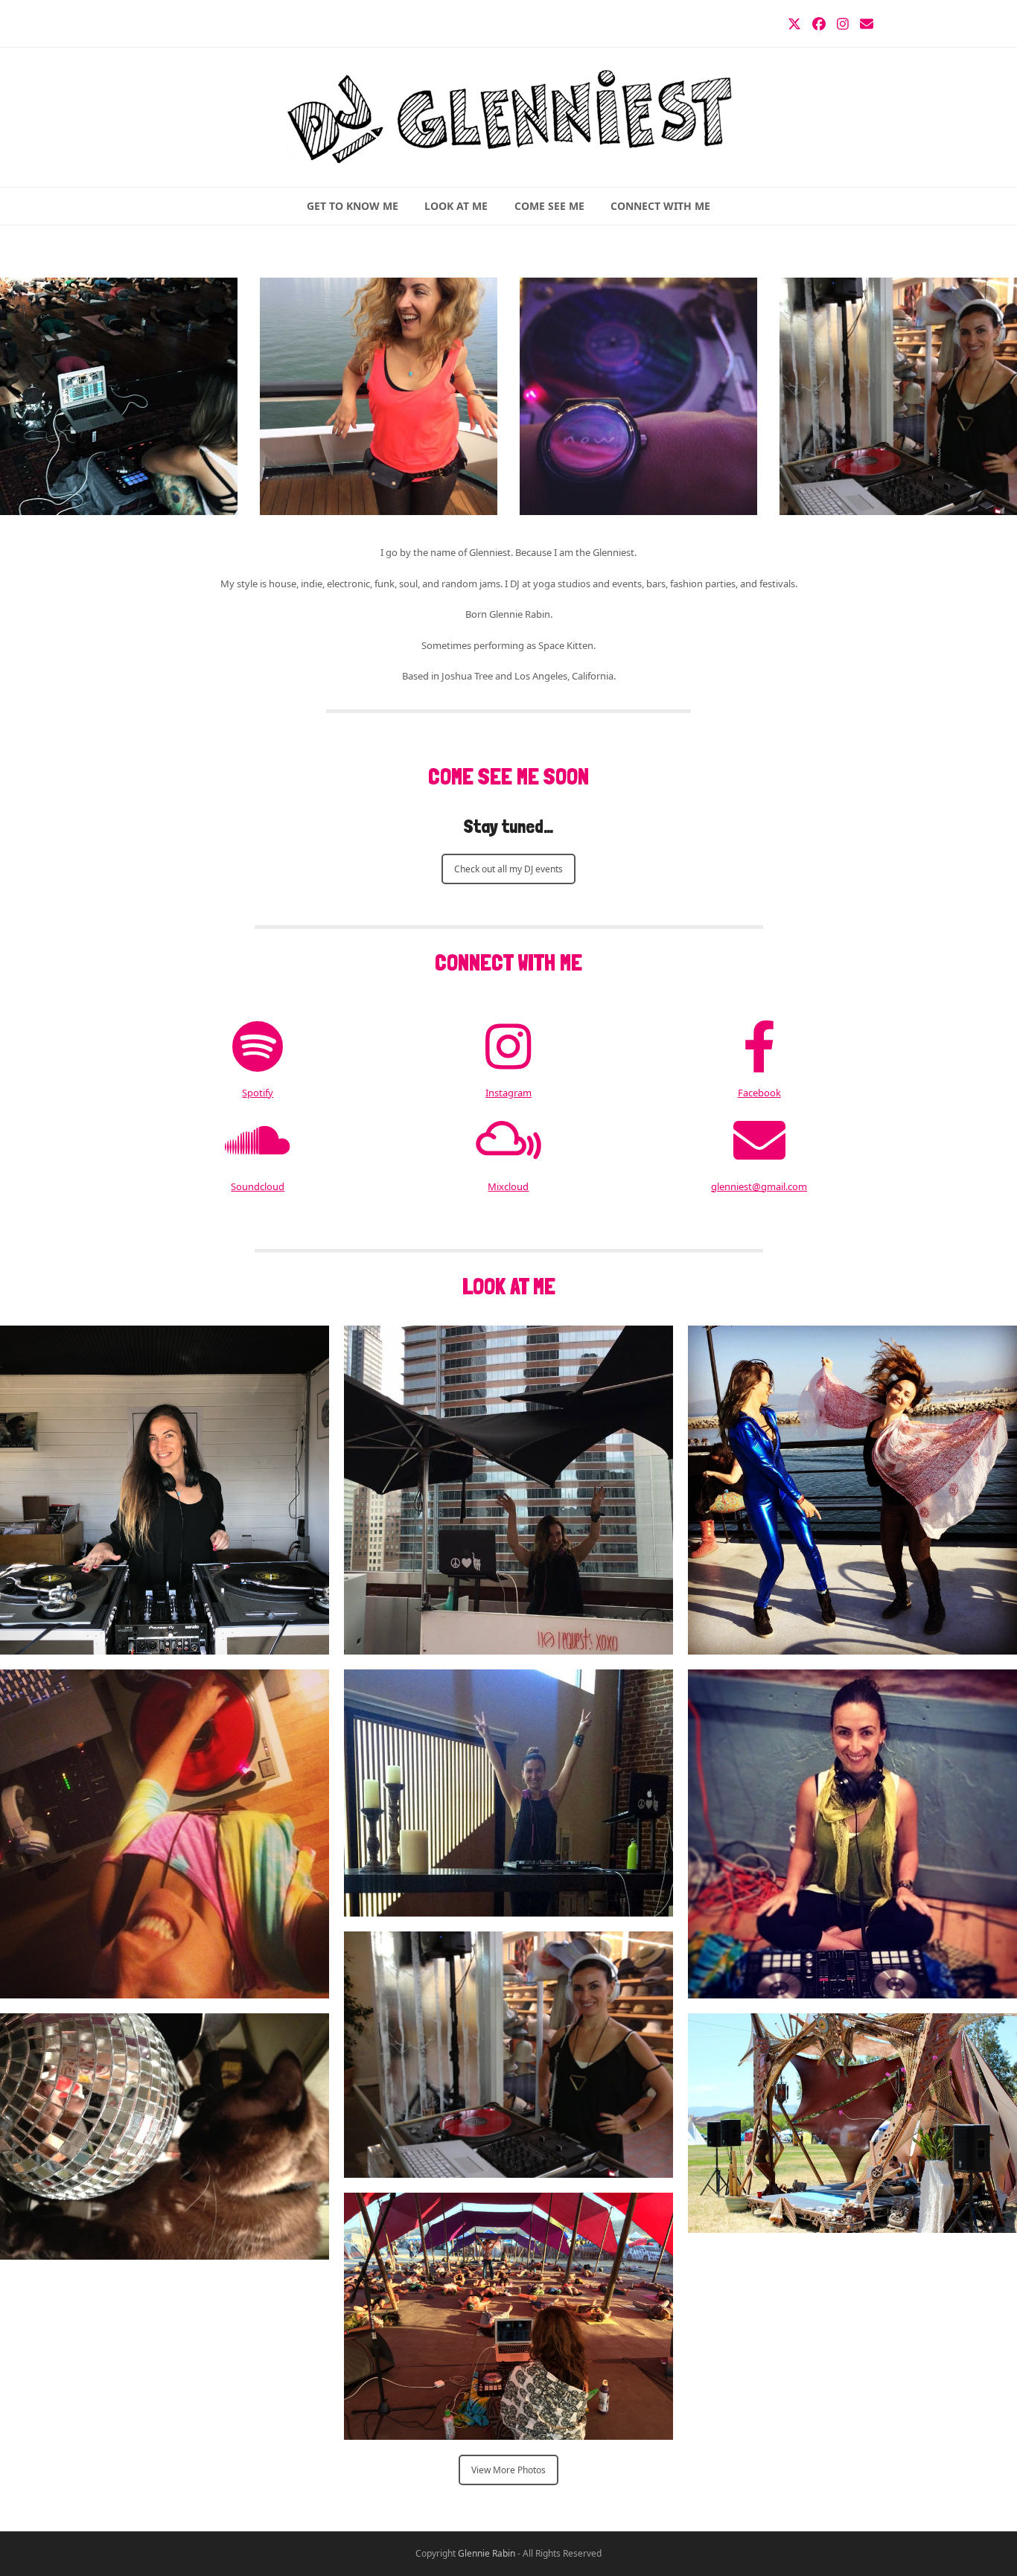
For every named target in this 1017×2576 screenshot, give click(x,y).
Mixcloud (508, 1186)
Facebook (759, 1093)
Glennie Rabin (487, 2553)
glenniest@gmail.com (759, 1186)
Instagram (508, 1093)
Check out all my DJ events (508, 869)
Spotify (258, 1093)
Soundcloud (258, 1186)
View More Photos (508, 2470)
